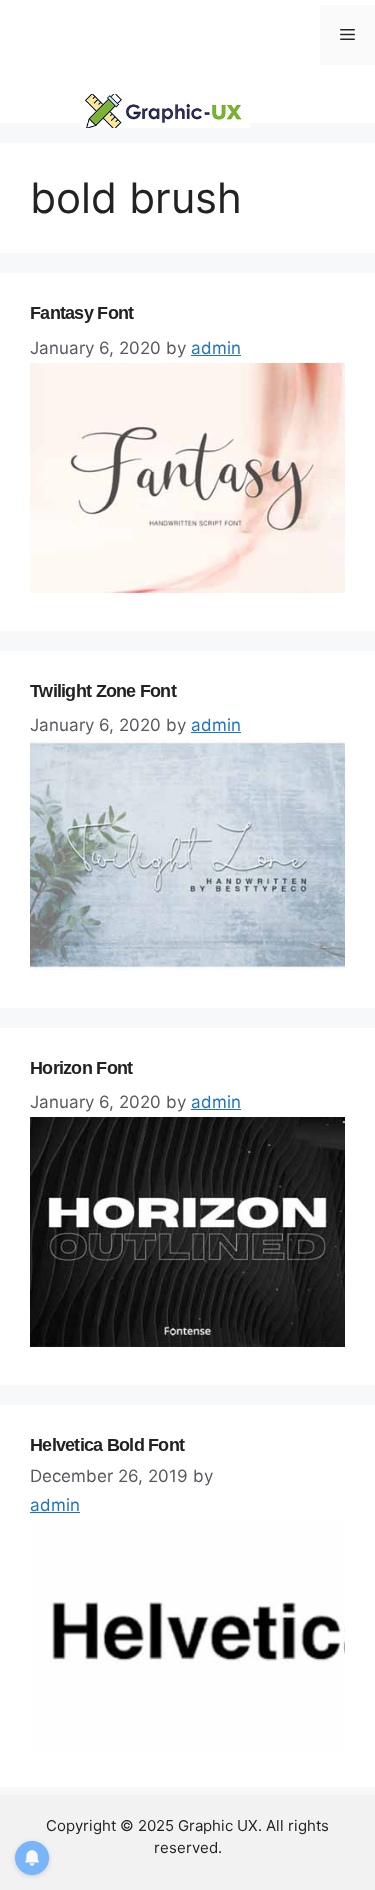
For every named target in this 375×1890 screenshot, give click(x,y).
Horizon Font (81, 1068)
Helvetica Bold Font (107, 1445)
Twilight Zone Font (103, 691)
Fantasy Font (81, 313)
